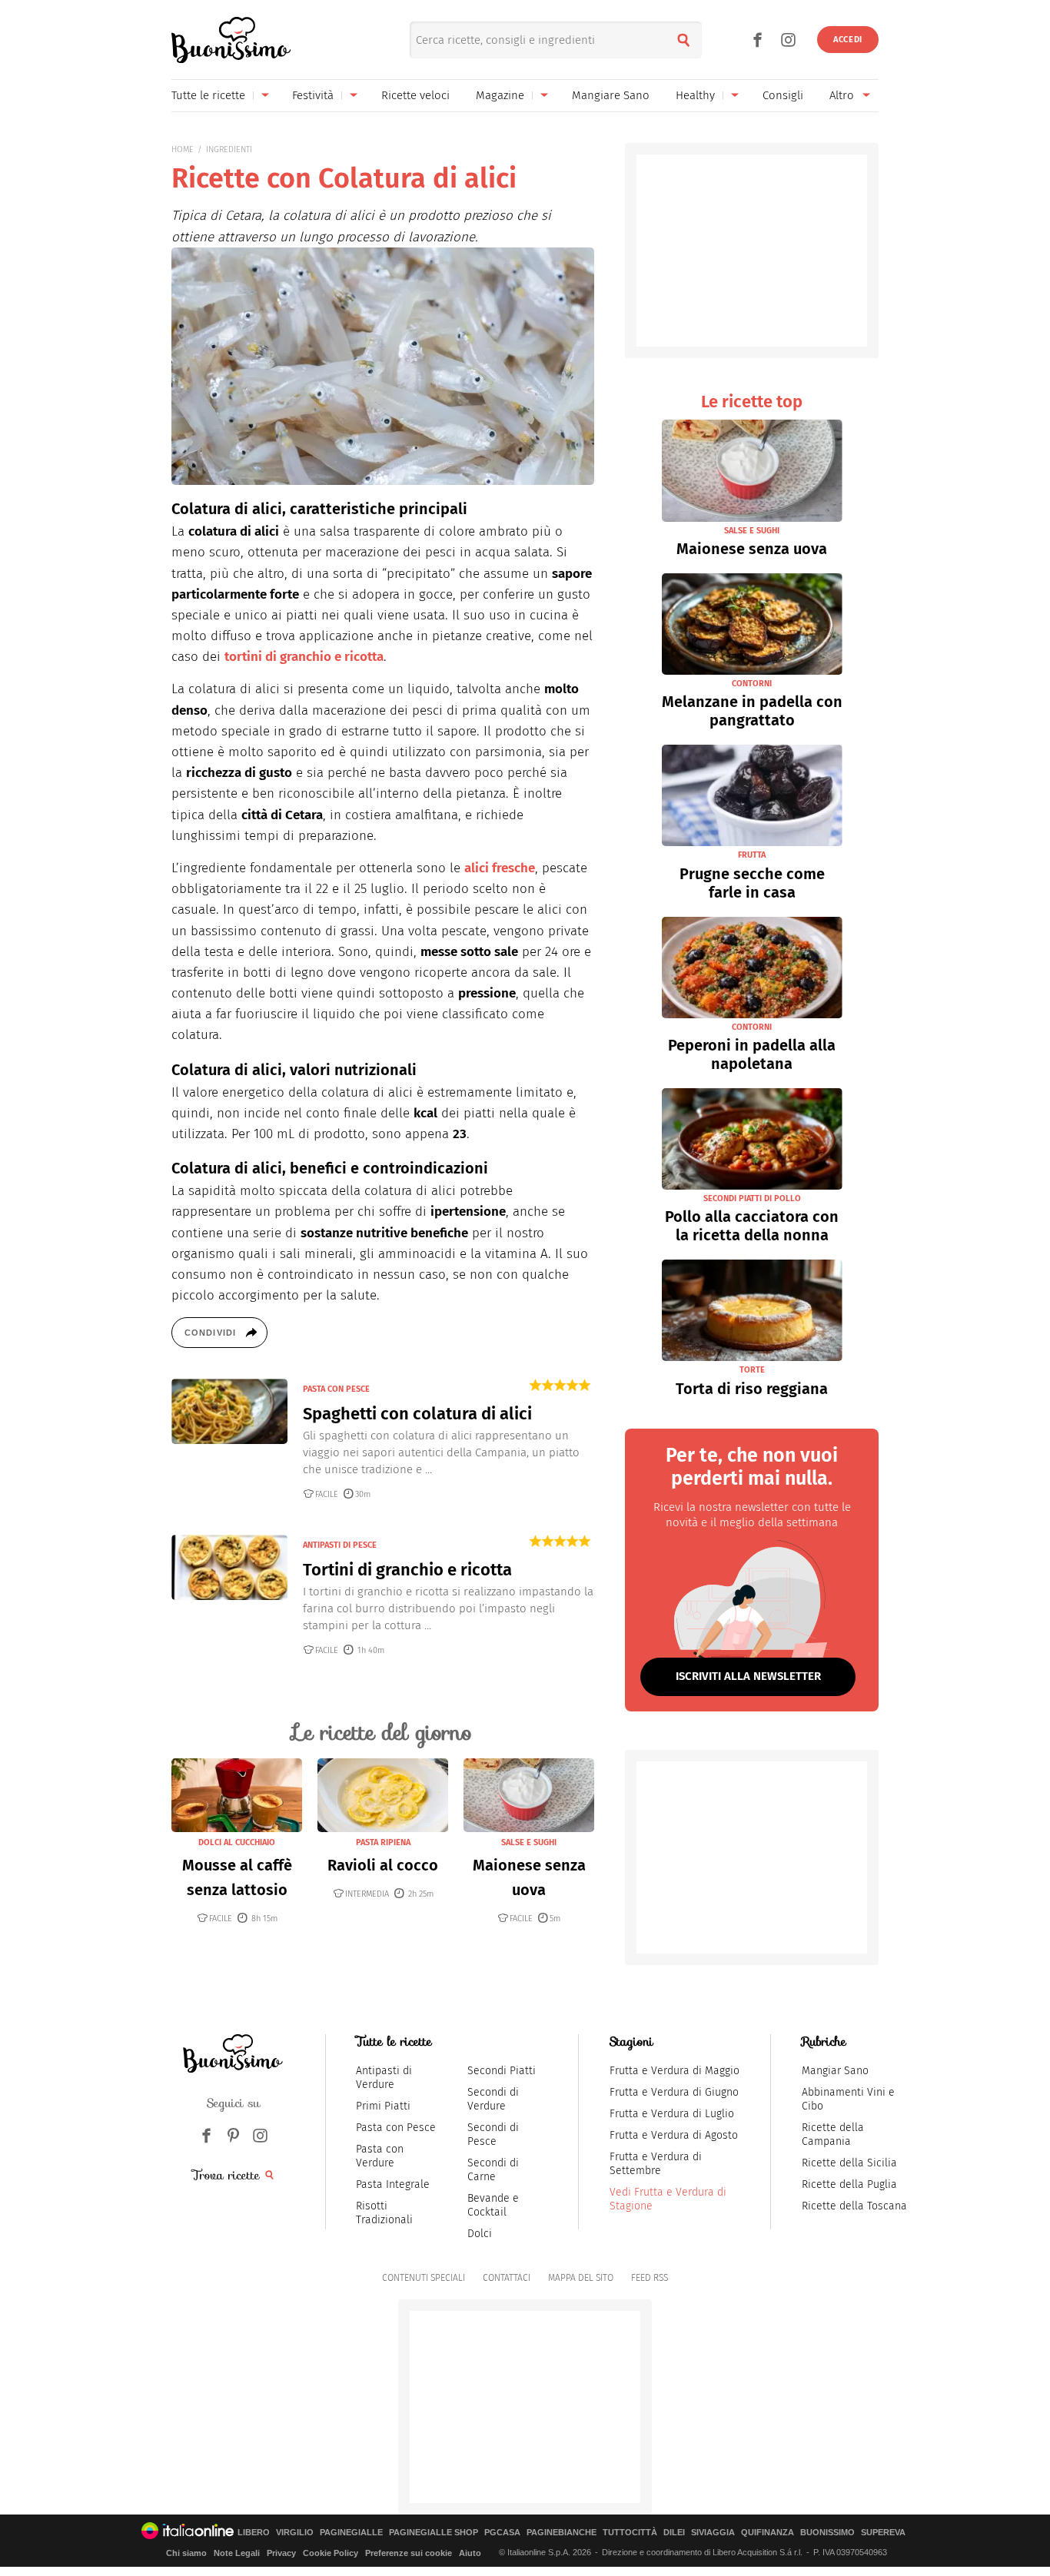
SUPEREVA (883, 2533)
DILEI (674, 2533)
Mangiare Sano (611, 95)
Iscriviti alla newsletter (748, 1676)
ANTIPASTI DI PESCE (340, 1545)
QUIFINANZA (768, 2533)
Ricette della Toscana (854, 2206)
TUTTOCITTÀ (630, 2533)
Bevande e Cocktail (493, 2205)
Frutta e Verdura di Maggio (675, 2071)
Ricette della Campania (833, 2134)
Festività (313, 95)
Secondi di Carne (493, 2170)
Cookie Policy (331, 2553)
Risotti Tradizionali (384, 2213)
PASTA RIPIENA (383, 1842)
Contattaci (507, 2278)
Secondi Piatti (502, 2071)
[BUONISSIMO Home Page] (231, 40)
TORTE (752, 1370)
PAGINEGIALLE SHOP (434, 2533)
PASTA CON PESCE (336, 1389)
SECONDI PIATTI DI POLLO (752, 1198)
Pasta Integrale (393, 2184)
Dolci (480, 2234)
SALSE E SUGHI (529, 1842)
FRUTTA (752, 855)
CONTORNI (752, 684)
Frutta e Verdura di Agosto (674, 2135)
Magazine (500, 95)
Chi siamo (186, 2553)
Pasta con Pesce (396, 2128)
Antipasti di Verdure (384, 2078)
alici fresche (500, 868)
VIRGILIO (295, 2533)
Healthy (695, 95)
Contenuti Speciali (424, 2278)
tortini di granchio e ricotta (304, 657)
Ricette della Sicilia (849, 2163)
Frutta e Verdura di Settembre (656, 2164)
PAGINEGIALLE (351, 2533)
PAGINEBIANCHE (562, 2533)
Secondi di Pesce (493, 2134)
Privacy (281, 2553)
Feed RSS (650, 2278)
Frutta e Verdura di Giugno (674, 2092)
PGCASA (502, 2533)
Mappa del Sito (581, 2278)
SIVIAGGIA (713, 2533)
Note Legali (237, 2553)
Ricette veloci (415, 95)
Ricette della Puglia (849, 2184)
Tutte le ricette (208, 95)
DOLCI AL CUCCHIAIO (237, 1842)
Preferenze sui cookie (409, 2553)
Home (183, 149)
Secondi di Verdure (493, 2099)
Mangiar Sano (835, 2071)
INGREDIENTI (229, 149)
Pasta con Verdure (380, 2156)
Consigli (783, 95)
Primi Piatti (383, 2106)
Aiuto (470, 2553)
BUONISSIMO (827, 2533)
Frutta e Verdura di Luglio (672, 2114)
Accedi (848, 40)
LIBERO (254, 2533)
